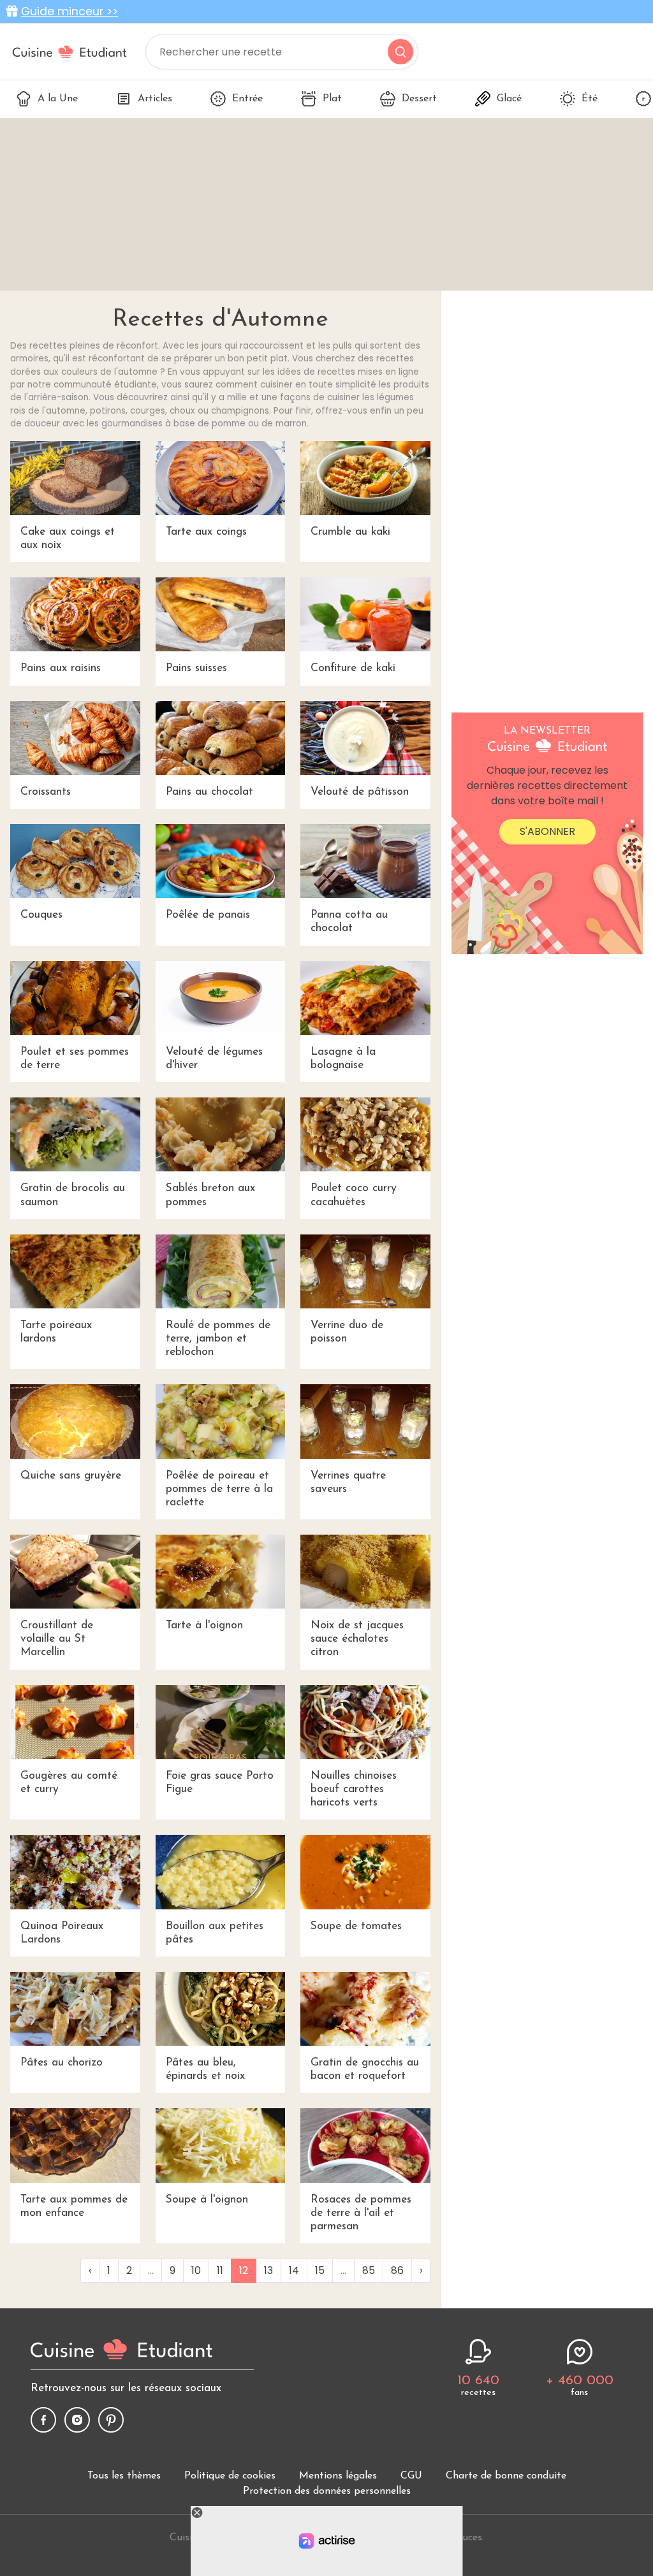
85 (369, 2270)
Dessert (419, 99)
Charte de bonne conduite (506, 2476)
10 (196, 2270)
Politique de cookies (230, 2476)
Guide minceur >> (70, 11)
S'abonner (547, 831)
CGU (411, 2476)
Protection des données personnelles (327, 2491)
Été (590, 99)
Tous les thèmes (124, 2476)
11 (220, 2270)
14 (294, 2270)
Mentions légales (338, 2476)
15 (320, 2270)
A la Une (58, 99)
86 (397, 2270)
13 (268, 2270)
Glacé (509, 99)
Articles (155, 99)
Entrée (247, 99)
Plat (332, 99)
